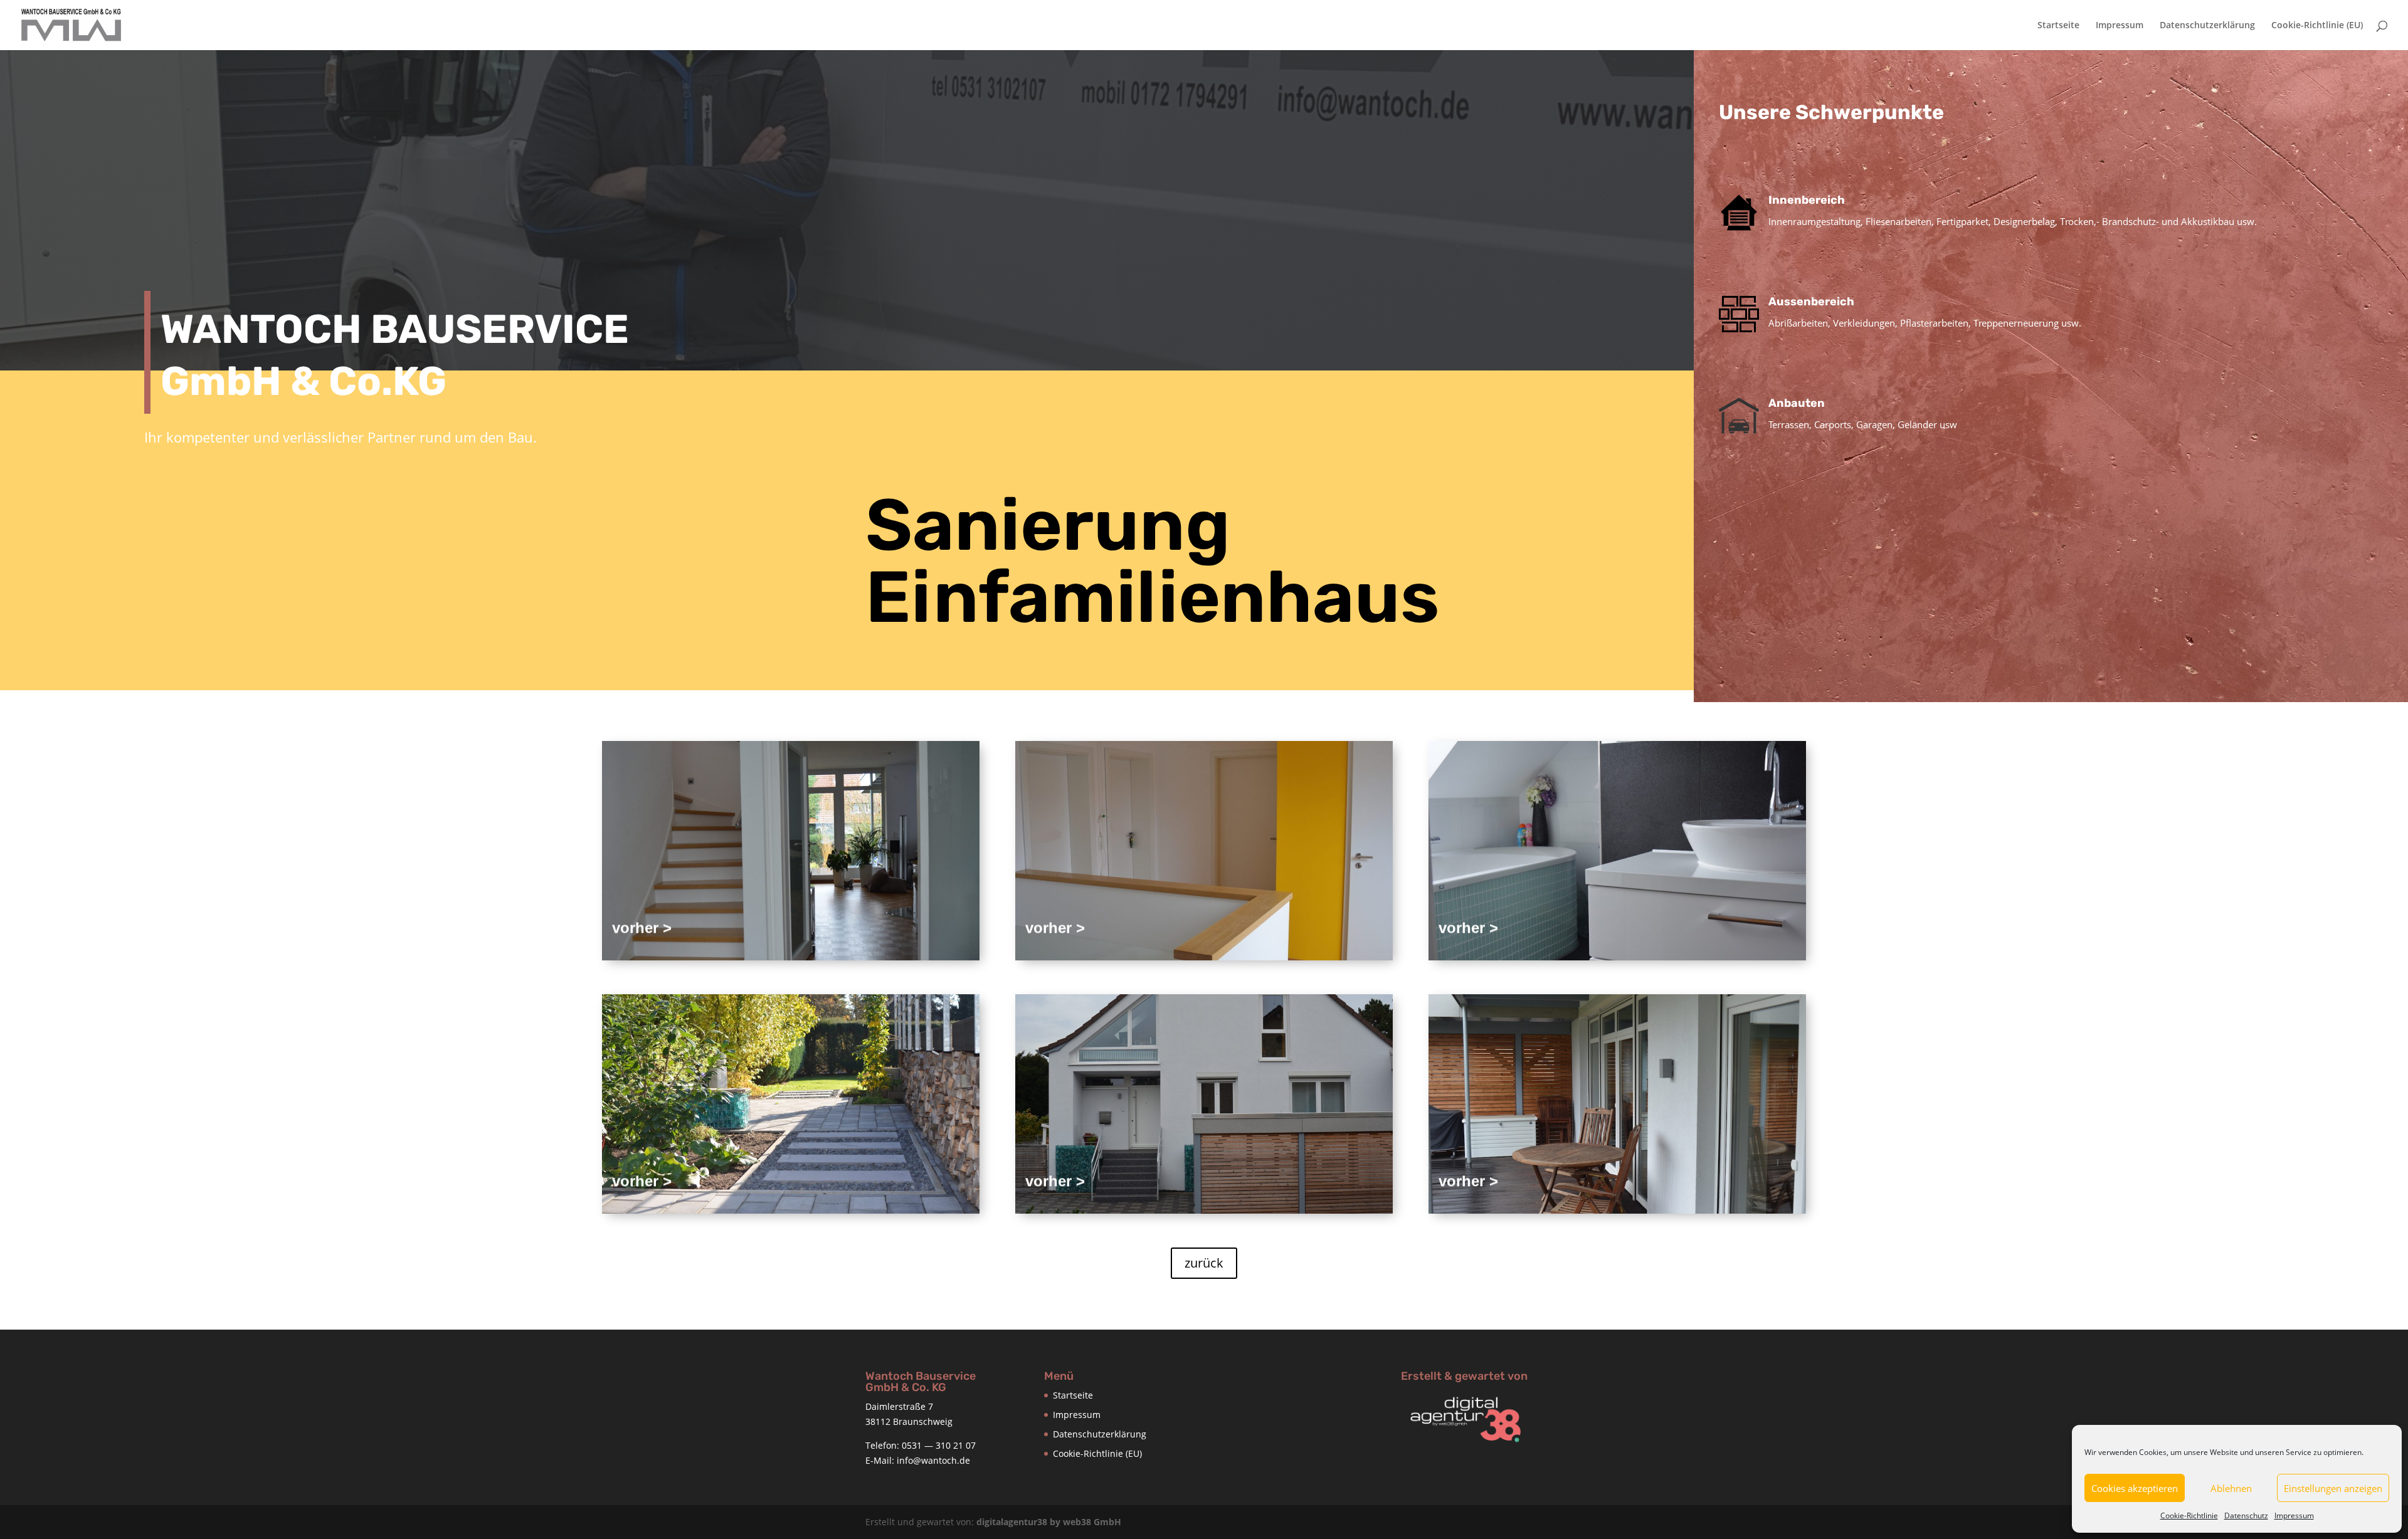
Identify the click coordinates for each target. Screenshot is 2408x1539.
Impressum (2294, 1515)
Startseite (2058, 26)
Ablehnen (2231, 1488)
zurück (1204, 1263)
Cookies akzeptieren (2135, 1488)
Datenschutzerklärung (2207, 26)
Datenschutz (2246, 1515)
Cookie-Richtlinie (2189, 1515)
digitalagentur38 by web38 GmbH (1049, 1522)
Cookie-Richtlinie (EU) (2317, 26)
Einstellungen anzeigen (2333, 1488)
